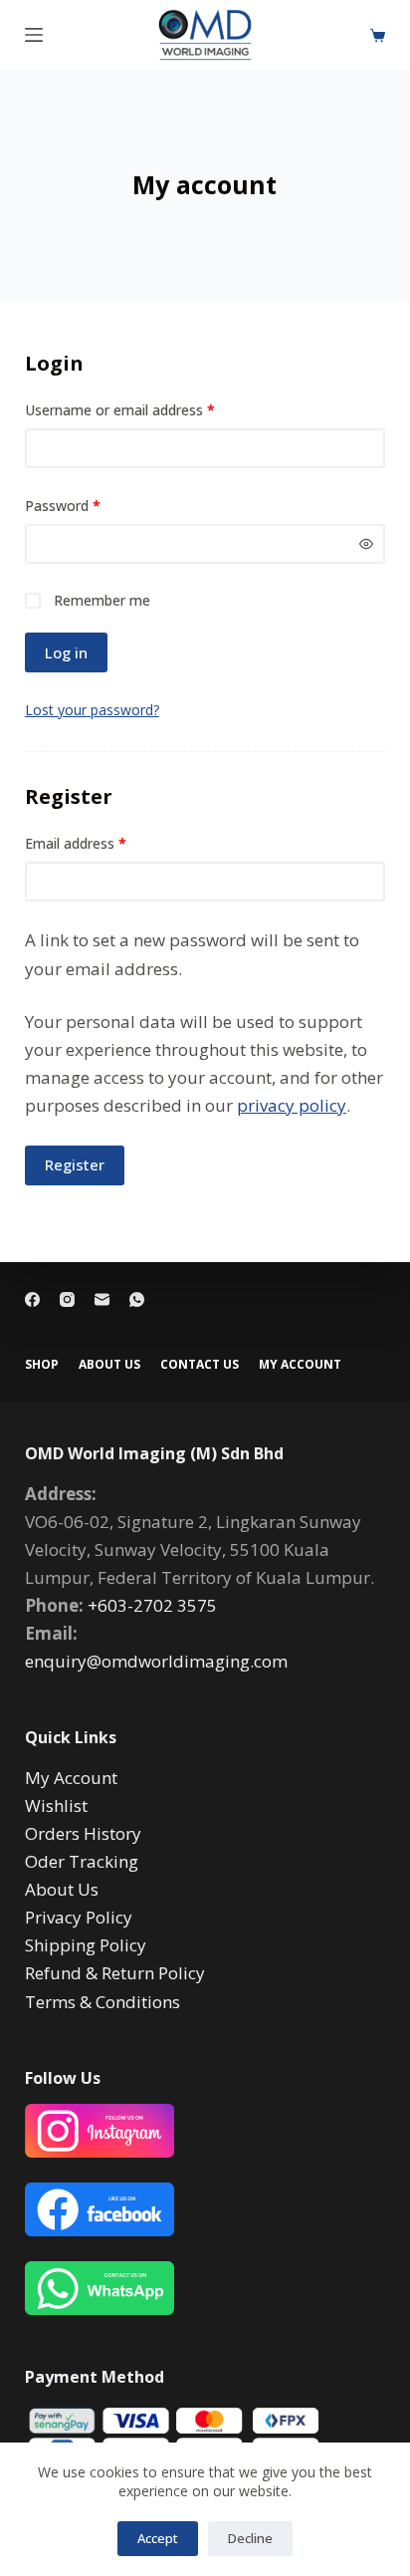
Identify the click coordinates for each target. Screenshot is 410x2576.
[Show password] (366, 544)
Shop (42, 1365)
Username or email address (148, 409)
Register (75, 1164)
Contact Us (200, 1365)
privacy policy (292, 1105)
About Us (109, 1365)
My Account (71, 1778)
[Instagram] (67, 1299)
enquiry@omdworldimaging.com (156, 1661)
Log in (66, 652)
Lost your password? (92, 710)
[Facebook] (32, 1299)
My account (300, 1365)
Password (91, 505)
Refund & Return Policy (115, 1973)
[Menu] (34, 35)
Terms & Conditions (102, 2002)
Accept (158, 2538)
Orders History (83, 1833)
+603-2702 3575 (152, 1605)
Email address (103, 842)
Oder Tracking (82, 1861)
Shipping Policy (86, 1945)
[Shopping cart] (378, 35)
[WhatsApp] (137, 1299)
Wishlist (56, 1805)
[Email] (102, 1299)
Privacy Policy (79, 1917)
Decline (250, 2538)
